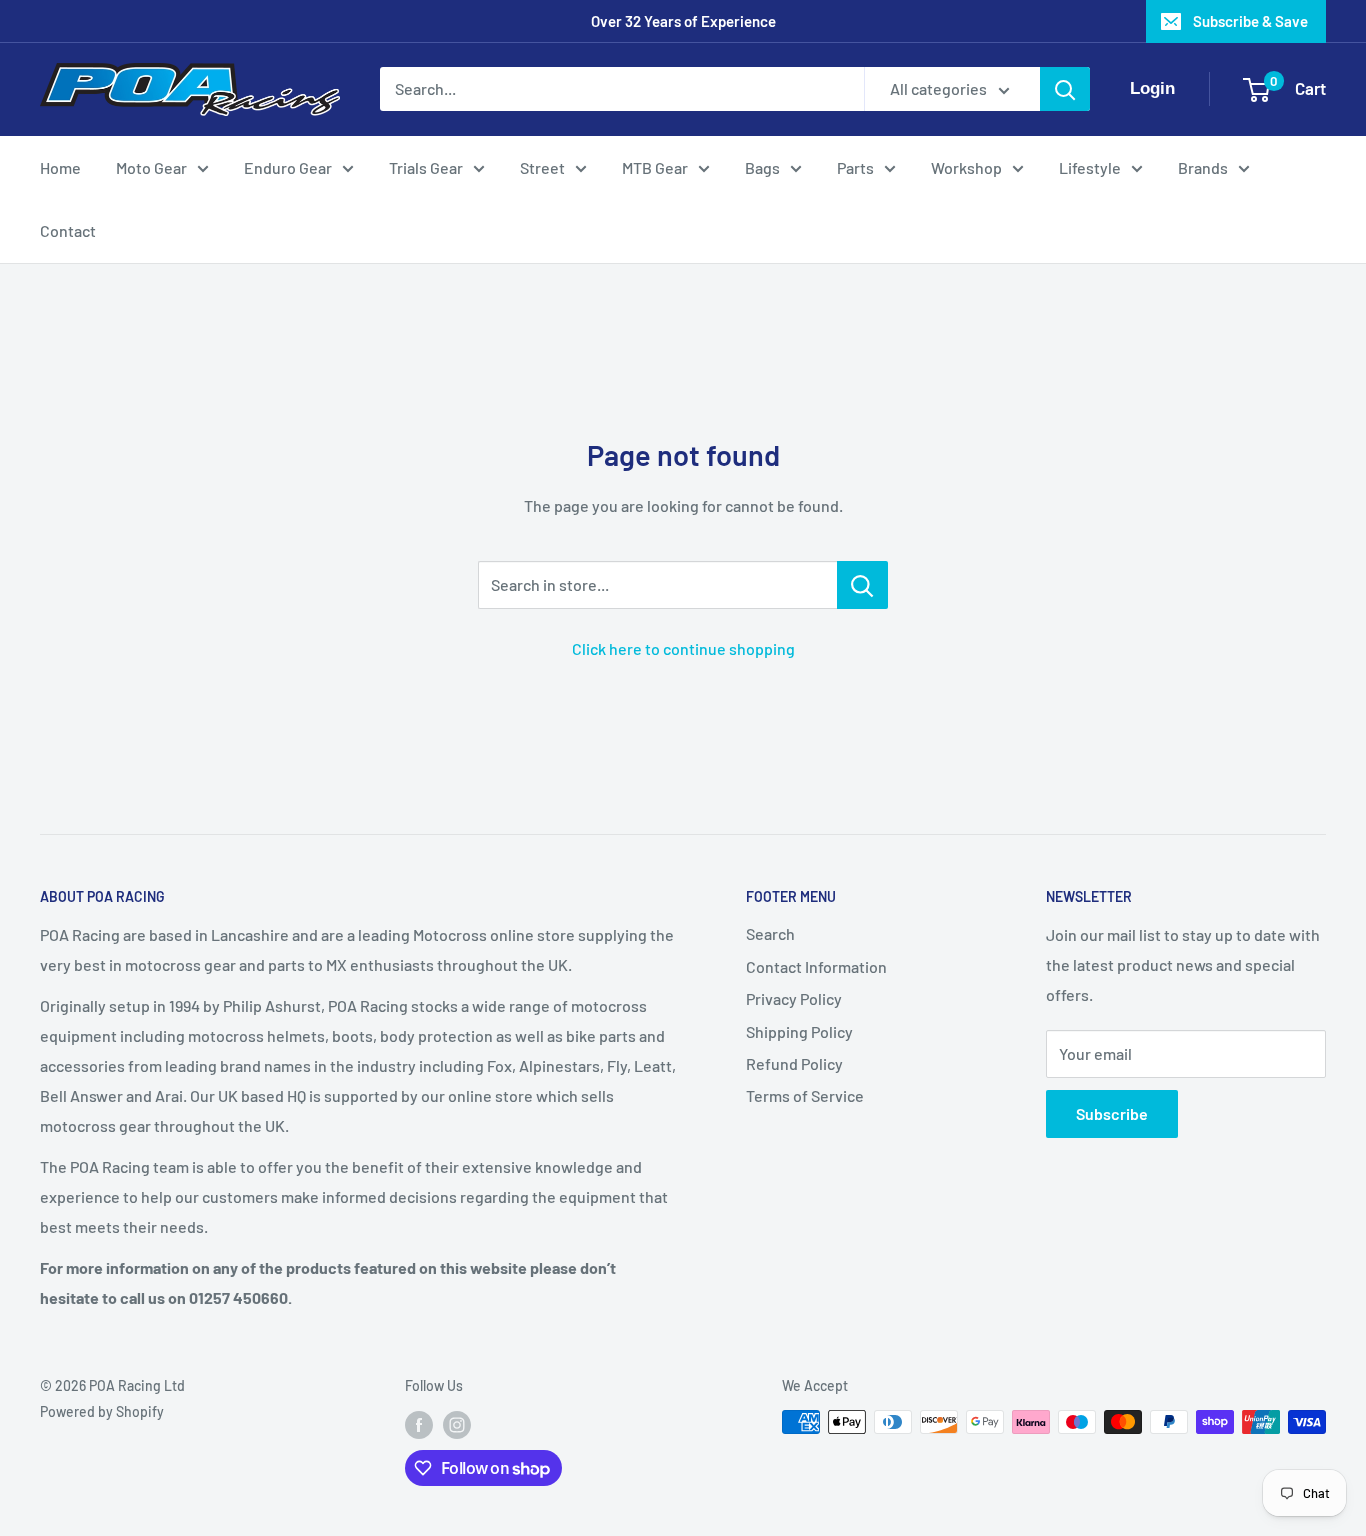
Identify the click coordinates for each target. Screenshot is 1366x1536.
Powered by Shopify (102, 1411)
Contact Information (816, 966)
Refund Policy (794, 1063)
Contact (68, 230)
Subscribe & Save (1250, 21)
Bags (762, 167)
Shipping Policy (799, 1031)
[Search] (1065, 89)
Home (60, 167)
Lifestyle (1090, 167)
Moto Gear (151, 167)
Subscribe (1112, 1113)
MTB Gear (655, 167)
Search (770, 933)
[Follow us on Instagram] (457, 1424)
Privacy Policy (794, 998)
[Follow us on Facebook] (419, 1424)
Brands (1203, 167)
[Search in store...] (862, 585)
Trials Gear (426, 167)
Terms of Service (805, 1095)
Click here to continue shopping (683, 648)
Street (542, 167)
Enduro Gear (288, 167)
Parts (855, 167)
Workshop (966, 167)
